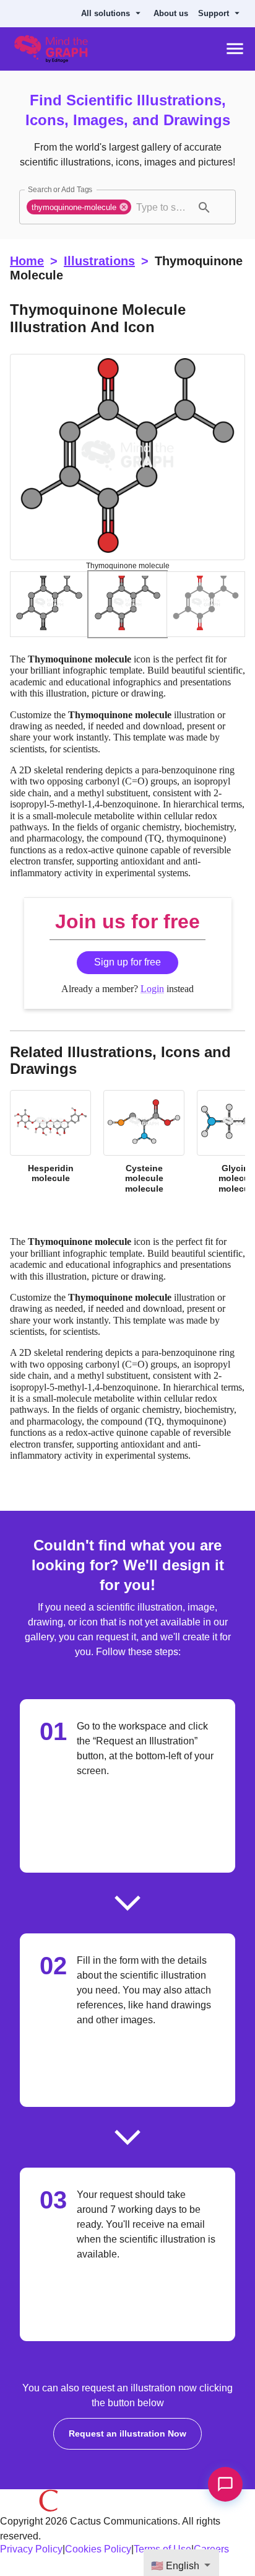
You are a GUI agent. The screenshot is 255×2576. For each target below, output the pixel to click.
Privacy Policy (31, 2555)
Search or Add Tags (60, 191)
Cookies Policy (98, 2555)
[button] (79, 208)
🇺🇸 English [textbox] (175, 2566)
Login (152, 992)
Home (27, 262)
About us (176, 14)
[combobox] (162, 208)
